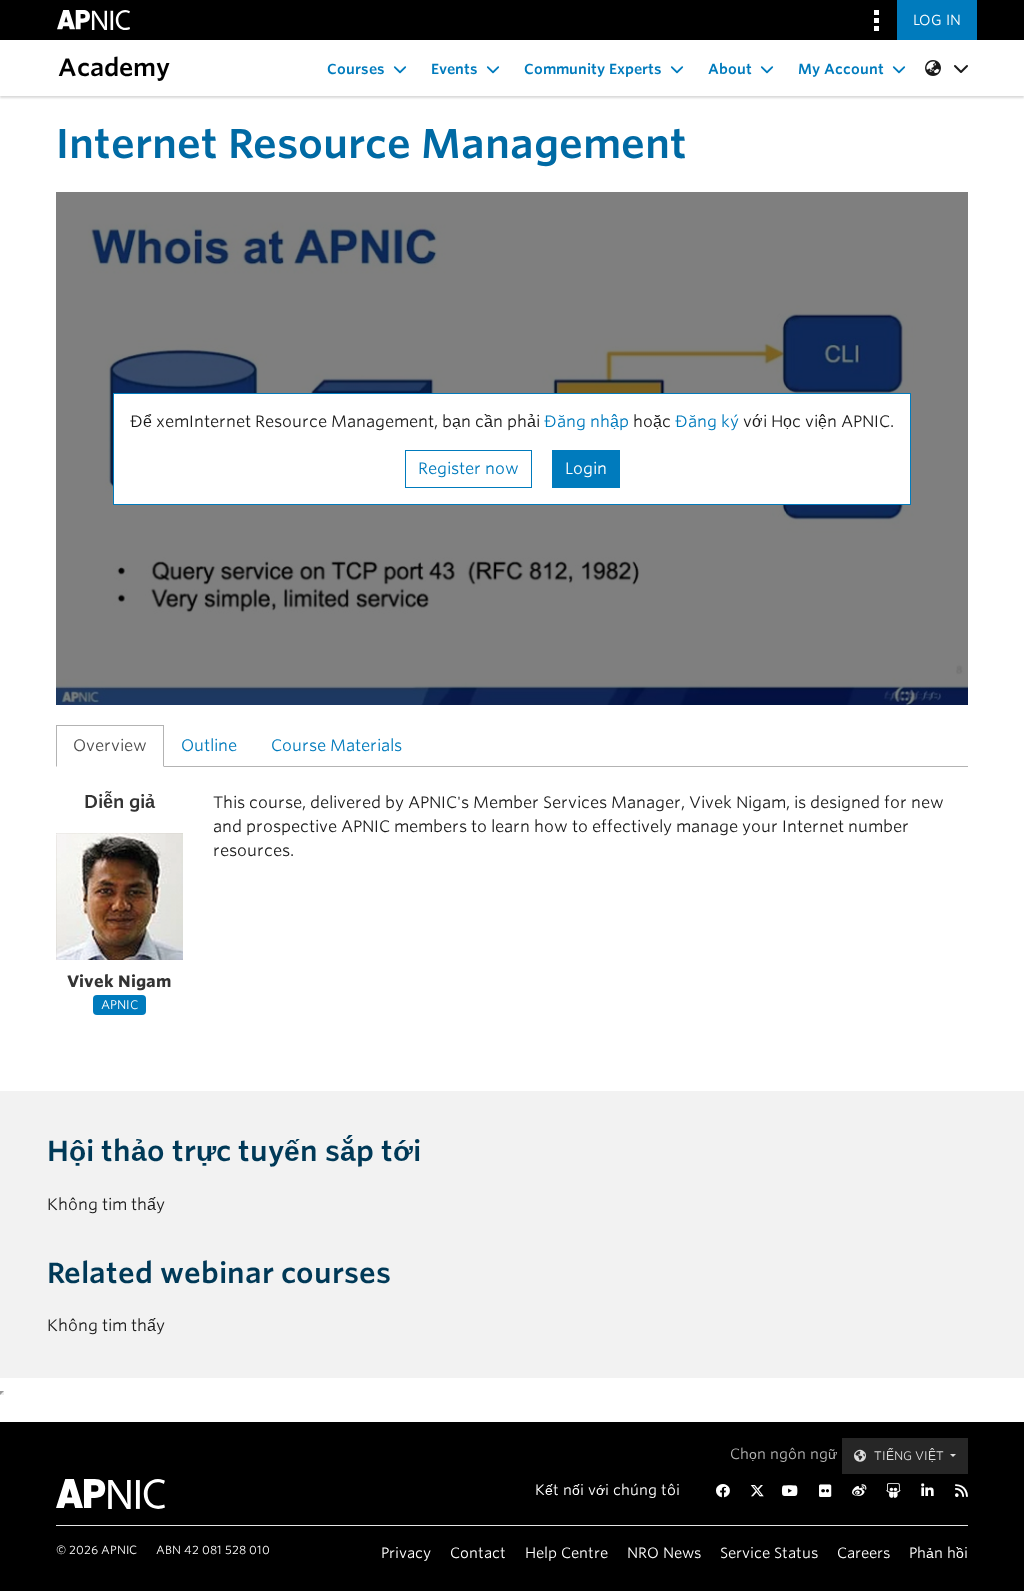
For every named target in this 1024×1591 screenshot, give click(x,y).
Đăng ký (709, 421)
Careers (863, 1552)
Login (586, 468)
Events (454, 69)
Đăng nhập (586, 421)
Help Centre (566, 1552)
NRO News (664, 1552)
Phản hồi (938, 1552)
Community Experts (593, 69)
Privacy (406, 1552)
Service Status (769, 1552)
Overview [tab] (110, 745)
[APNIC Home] (119, 1494)
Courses (356, 69)
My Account (841, 69)
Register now (468, 468)
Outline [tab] (209, 745)
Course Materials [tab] (336, 745)
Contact (478, 1552)
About (730, 69)
